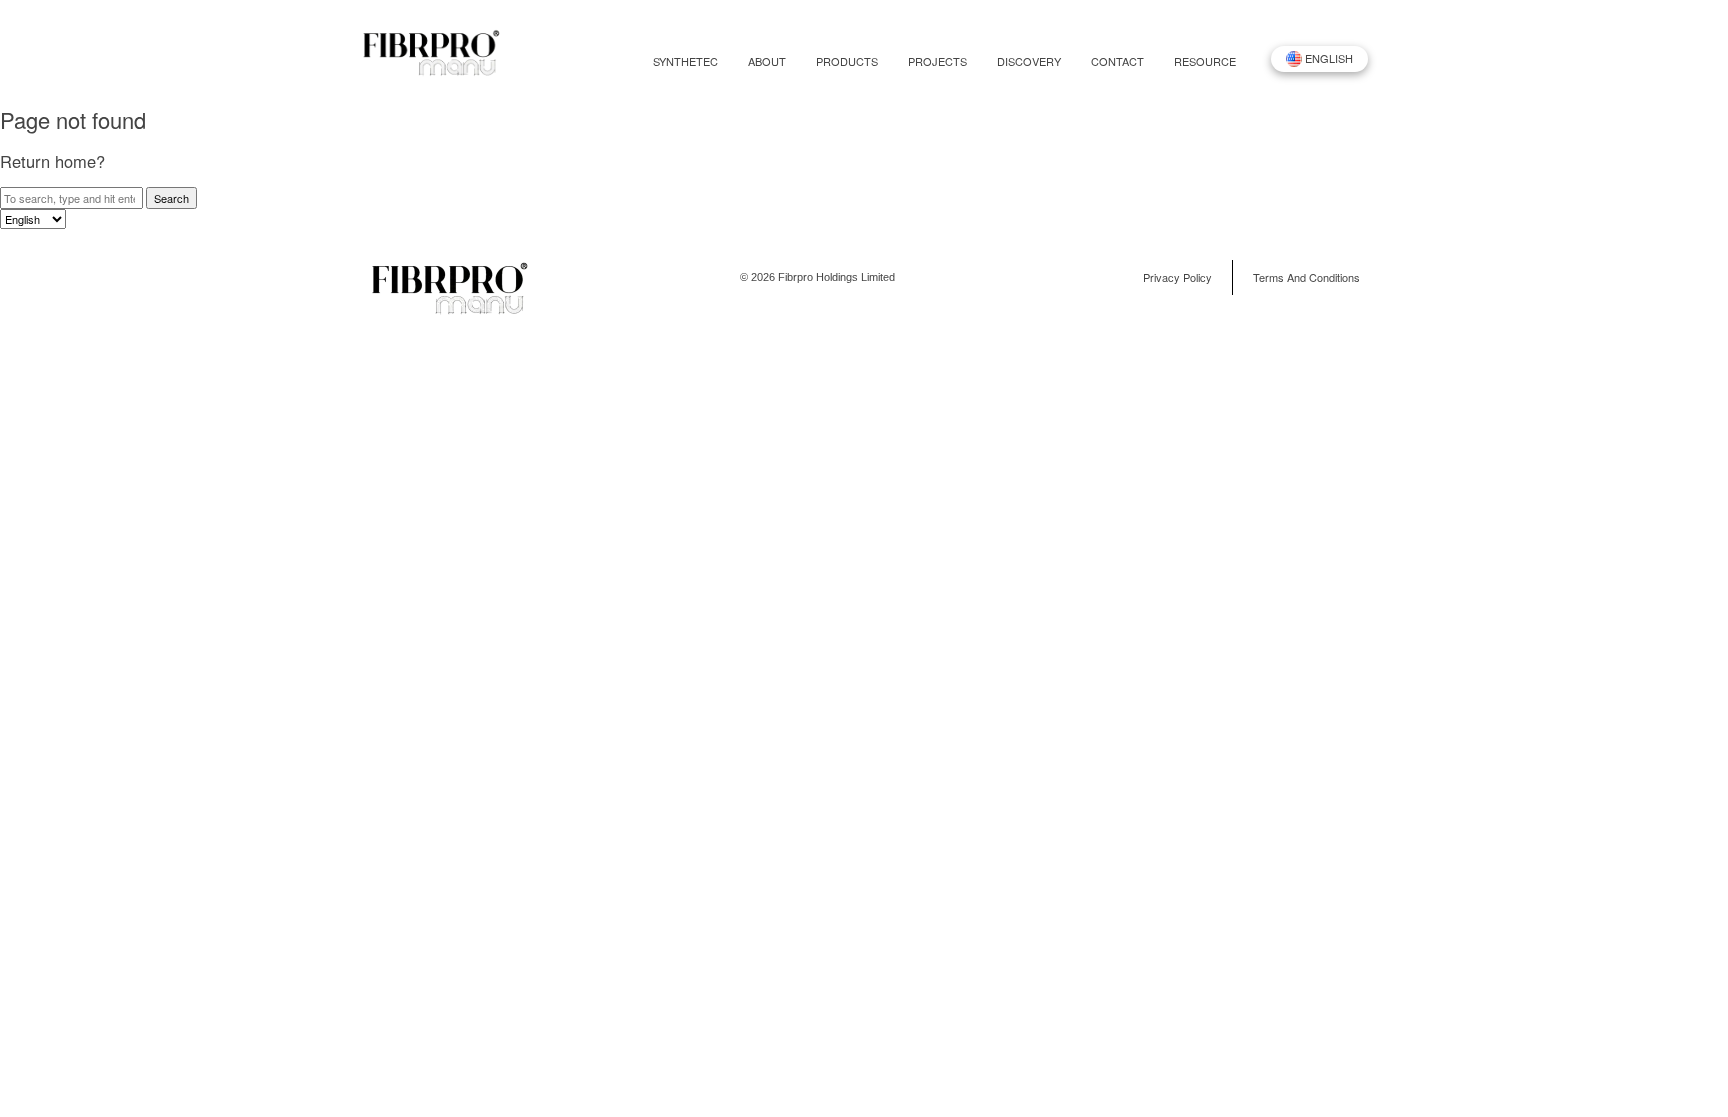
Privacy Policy (1177, 277)
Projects (937, 61)
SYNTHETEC (685, 61)
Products (847, 61)
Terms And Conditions (1306, 277)
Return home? (52, 161)
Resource (1205, 61)
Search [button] (171, 198)
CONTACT (1117, 61)
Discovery (1029, 61)
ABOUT (767, 61)
